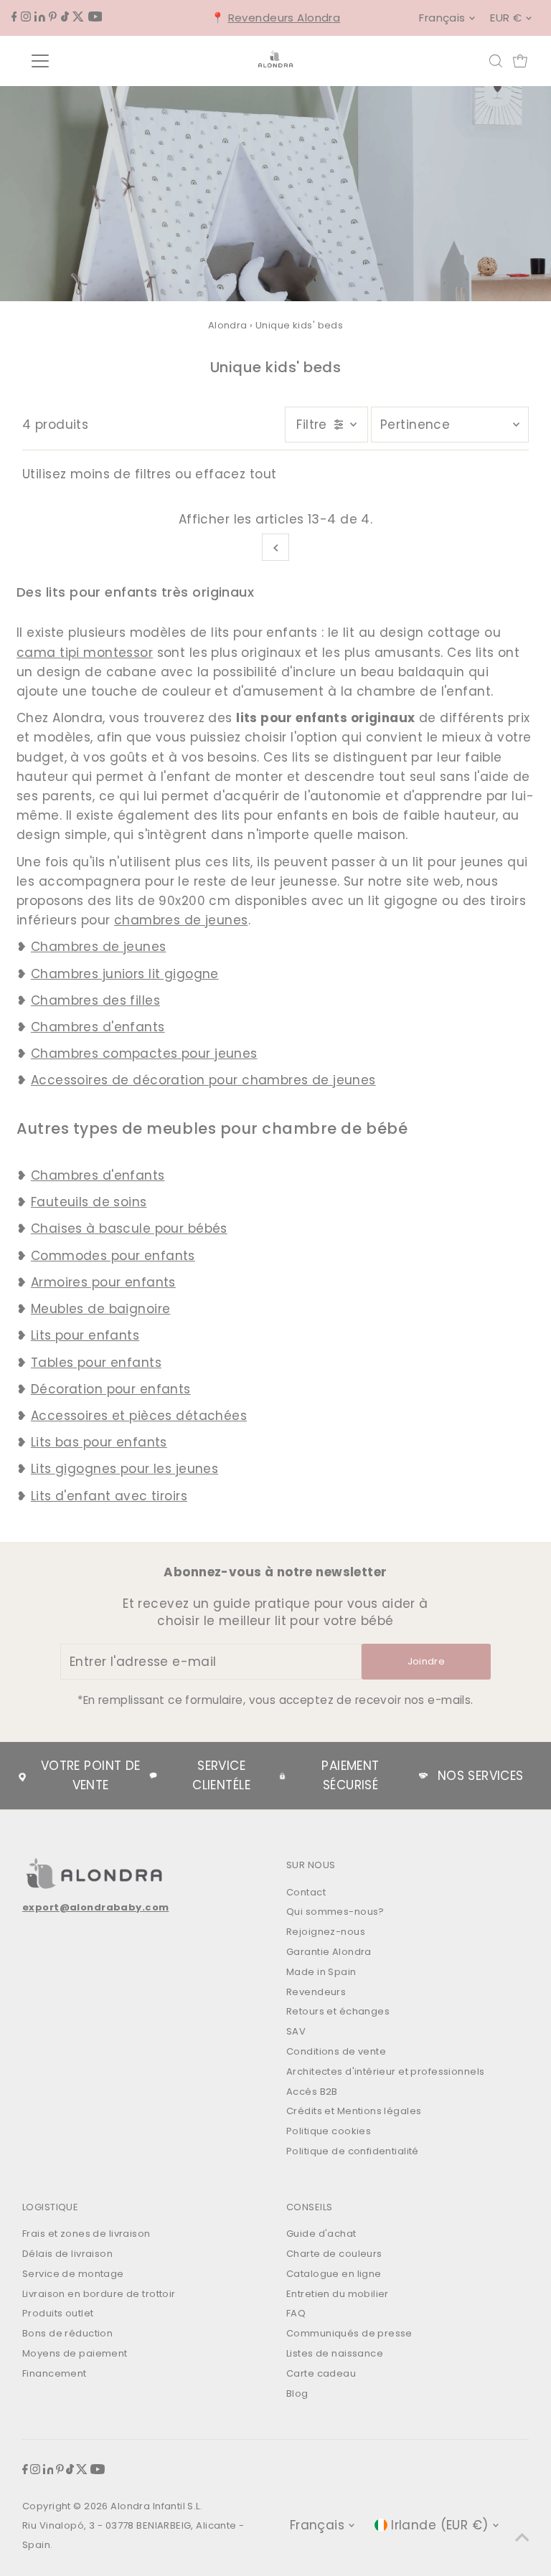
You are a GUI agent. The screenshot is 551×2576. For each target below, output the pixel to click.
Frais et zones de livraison (86, 2234)
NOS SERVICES (481, 1776)
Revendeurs (316, 1992)
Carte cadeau (321, 2373)
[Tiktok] (65, 17)
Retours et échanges (338, 2011)
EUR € (506, 18)
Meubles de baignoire (101, 1309)
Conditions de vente (336, 2051)
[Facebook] (14, 17)
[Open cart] (520, 61)
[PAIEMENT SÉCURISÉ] (282, 1776)
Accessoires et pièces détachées (139, 1416)
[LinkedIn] (40, 17)
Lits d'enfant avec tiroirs (109, 1496)
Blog (297, 2393)
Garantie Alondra (329, 1952)
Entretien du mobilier (338, 2294)
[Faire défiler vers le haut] (522, 2537)
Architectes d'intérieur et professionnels (385, 2071)
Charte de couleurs (334, 2254)
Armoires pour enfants (103, 1282)
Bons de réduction (67, 2333)
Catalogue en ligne (334, 2274)
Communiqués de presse (349, 2333)
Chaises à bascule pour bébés (129, 1228)
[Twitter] (78, 17)
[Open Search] (496, 61)
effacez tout (236, 474)
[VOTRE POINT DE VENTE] (22, 1776)
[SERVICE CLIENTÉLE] (154, 1776)
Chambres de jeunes (99, 947)
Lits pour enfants (85, 1335)
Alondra (228, 325)
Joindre (426, 1661)
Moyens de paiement (75, 2353)
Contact (306, 1892)
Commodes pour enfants (113, 1256)
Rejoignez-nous (326, 1932)
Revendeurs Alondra (284, 18)
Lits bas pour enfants (99, 1442)
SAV (296, 2031)
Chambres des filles (95, 1000)
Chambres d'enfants (98, 1027)
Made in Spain (321, 1972)
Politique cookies (329, 2131)
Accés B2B (312, 2092)
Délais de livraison (67, 2254)
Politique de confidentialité (353, 2151)
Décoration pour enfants (111, 1389)
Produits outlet (58, 2313)
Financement (55, 2373)
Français (442, 18)
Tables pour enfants (96, 1363)
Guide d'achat (321, 2234)
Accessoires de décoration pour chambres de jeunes (203, 1080)
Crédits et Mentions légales (354, 2111)
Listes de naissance (335, 2353)
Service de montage (73, 2274)
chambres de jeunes (181, 920)
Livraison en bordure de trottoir (99, 2294)
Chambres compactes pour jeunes (144, 1053)
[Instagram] (26, 17)
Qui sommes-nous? (335, 1912)
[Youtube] (95, 17)
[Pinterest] (53, 17)
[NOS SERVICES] (423, 1776)
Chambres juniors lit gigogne (125, 974)
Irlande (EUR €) (439, 2525)
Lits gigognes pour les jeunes (124, 1469)
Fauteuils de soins (89, 1202)
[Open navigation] (82, 61)
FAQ (296, 2313)
